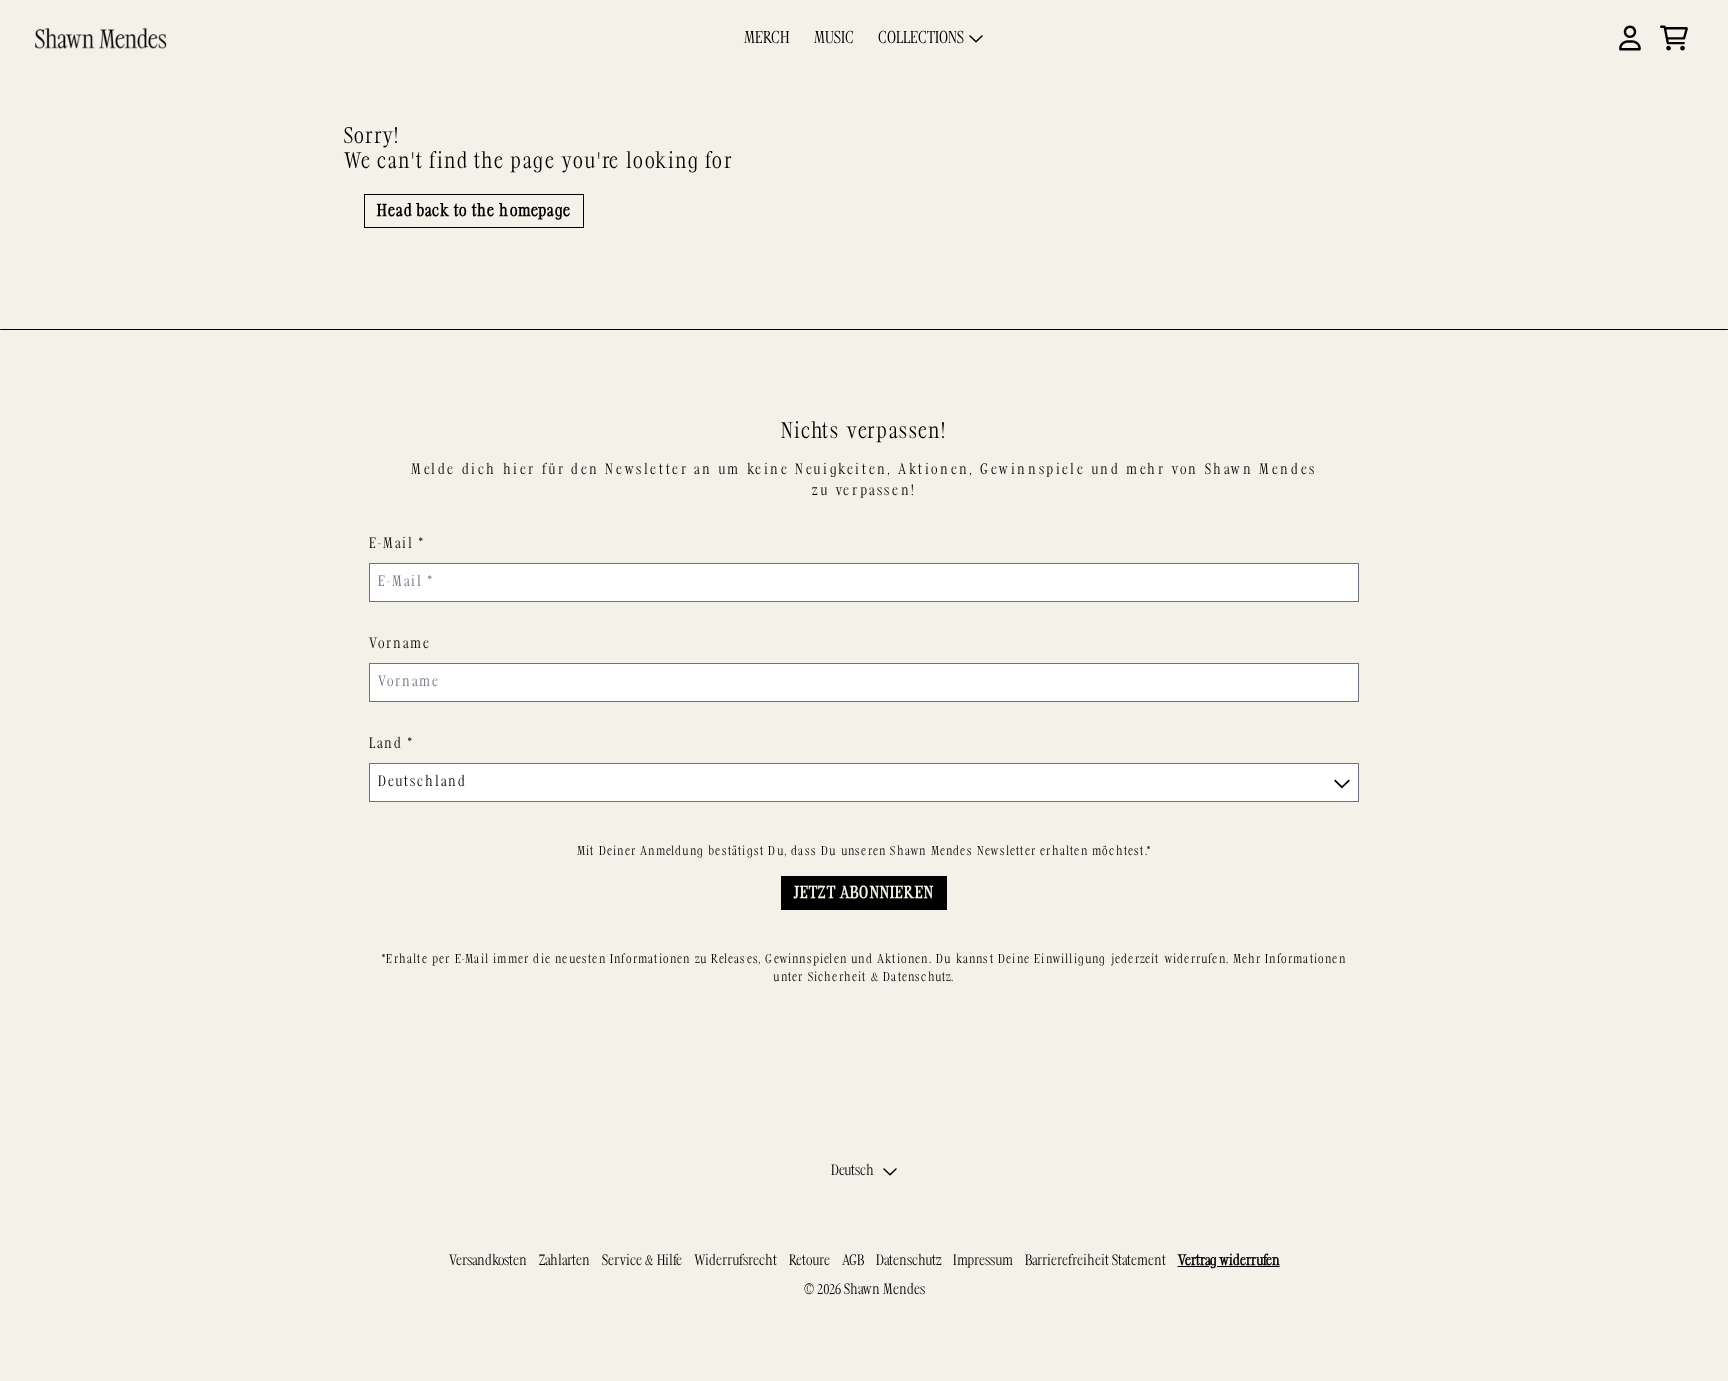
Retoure (809, 1261)
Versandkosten (488, 1261)
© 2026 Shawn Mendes (864, 1290)
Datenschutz (908, 1261)
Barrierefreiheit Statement (1095, 1261)
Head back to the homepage (474, 211)
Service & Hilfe (642, 1261)
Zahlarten (564, 1261)
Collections (921, 38)
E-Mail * (397, 544)
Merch (767, 38)
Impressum (983, 1261)
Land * (391, 744)
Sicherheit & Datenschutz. (881, 977)
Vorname (400, 644)
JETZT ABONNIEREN (864, 893)
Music (834, 38)
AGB (853, 1261)
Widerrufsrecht (735, 1261)
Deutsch (852, 1171)
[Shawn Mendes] (101, 38)
